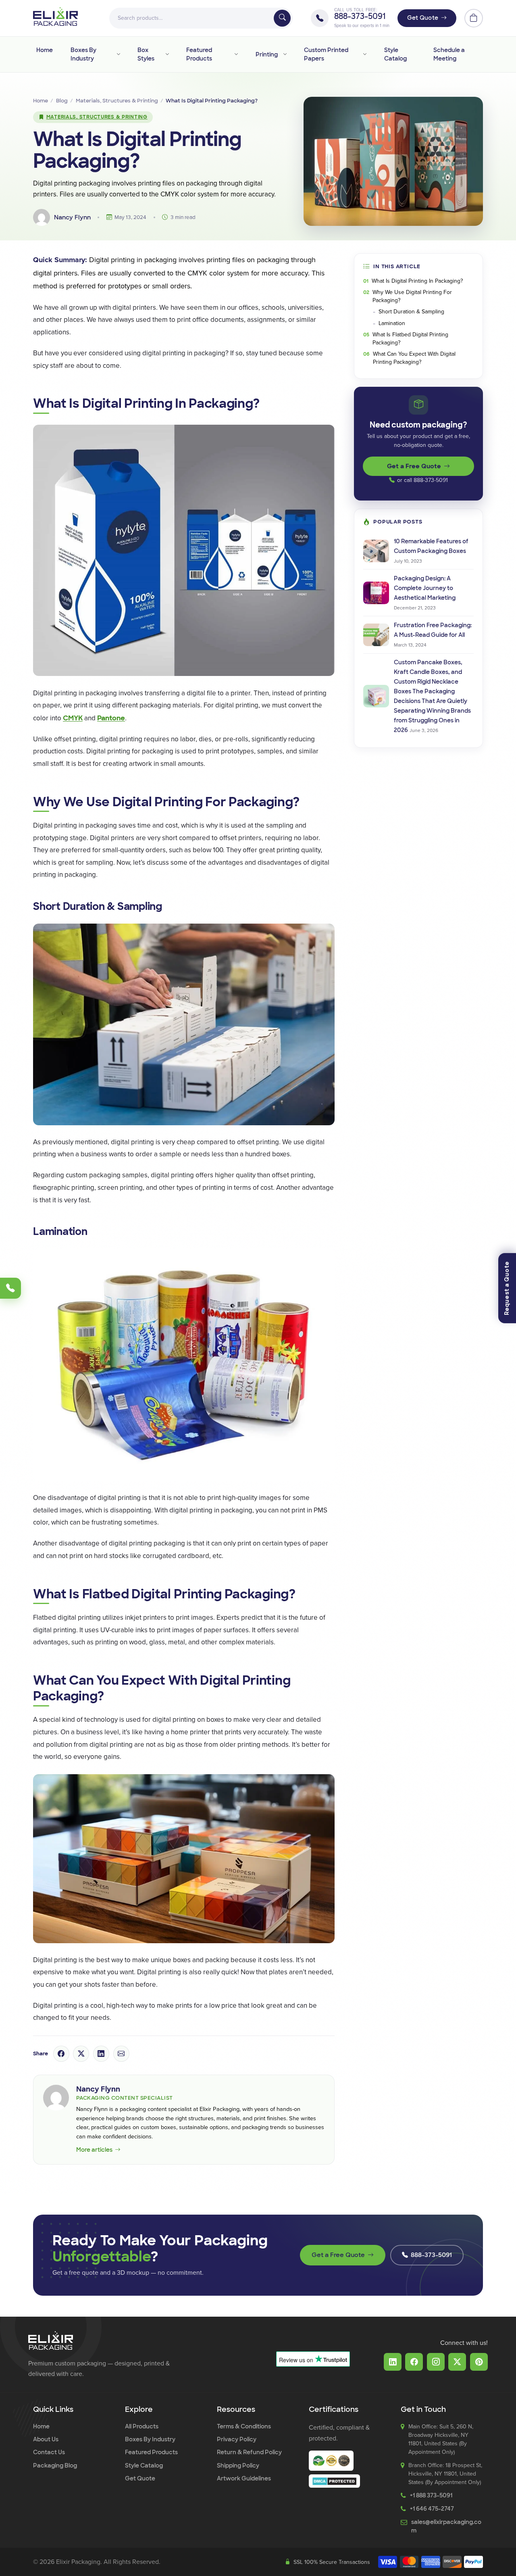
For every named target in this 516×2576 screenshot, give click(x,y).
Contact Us (49, 2452)
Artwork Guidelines (244, 2478)
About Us (46, 2439)
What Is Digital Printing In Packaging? (417, 281)
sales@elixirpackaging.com (446, 2526)
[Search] (282, 18)
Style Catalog (395, 54)
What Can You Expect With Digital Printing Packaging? (414, 358)
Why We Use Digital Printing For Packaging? (412, 296)
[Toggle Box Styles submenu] (167, 54)
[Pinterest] (479, 2362)
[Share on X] (81, 2054)
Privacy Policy (237, 2439)
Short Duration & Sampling (411, 312)
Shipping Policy (238, 2465)
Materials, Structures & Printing (117, 101)
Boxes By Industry (83, 54)
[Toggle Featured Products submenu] (236, 54)
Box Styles (146, 54)
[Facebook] (414, 2362)
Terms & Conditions (244, 2426)
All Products (142, 2426)
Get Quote (423, 18)
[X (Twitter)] (457, 2362)
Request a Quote (507, 1288)
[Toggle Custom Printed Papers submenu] (364, 54)
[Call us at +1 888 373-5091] (10, 1288)
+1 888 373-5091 (431, 2495)
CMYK (73, 718)
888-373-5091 (360, 17)
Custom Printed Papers (326, 54)
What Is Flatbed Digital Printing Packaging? (410, 339)
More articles (94, 2150)
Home (45, 50)
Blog (62, 101)
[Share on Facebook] (61, 2054)
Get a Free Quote (414, 466)
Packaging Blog (55, 2465)
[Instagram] (436, 2362)
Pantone (111, 718)
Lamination (392, 323)
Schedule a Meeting (449, 54)
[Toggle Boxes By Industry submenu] (118, 54)
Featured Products (199, 54)
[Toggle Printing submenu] (284, 54)
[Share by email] (121, 2054)
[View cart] (474, 18)
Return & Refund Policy (249, 2452)
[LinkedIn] (393, 2362)
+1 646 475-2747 (432, 2509)
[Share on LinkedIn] (101, 2054)
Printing (267, 54)
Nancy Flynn (98, 2089)
